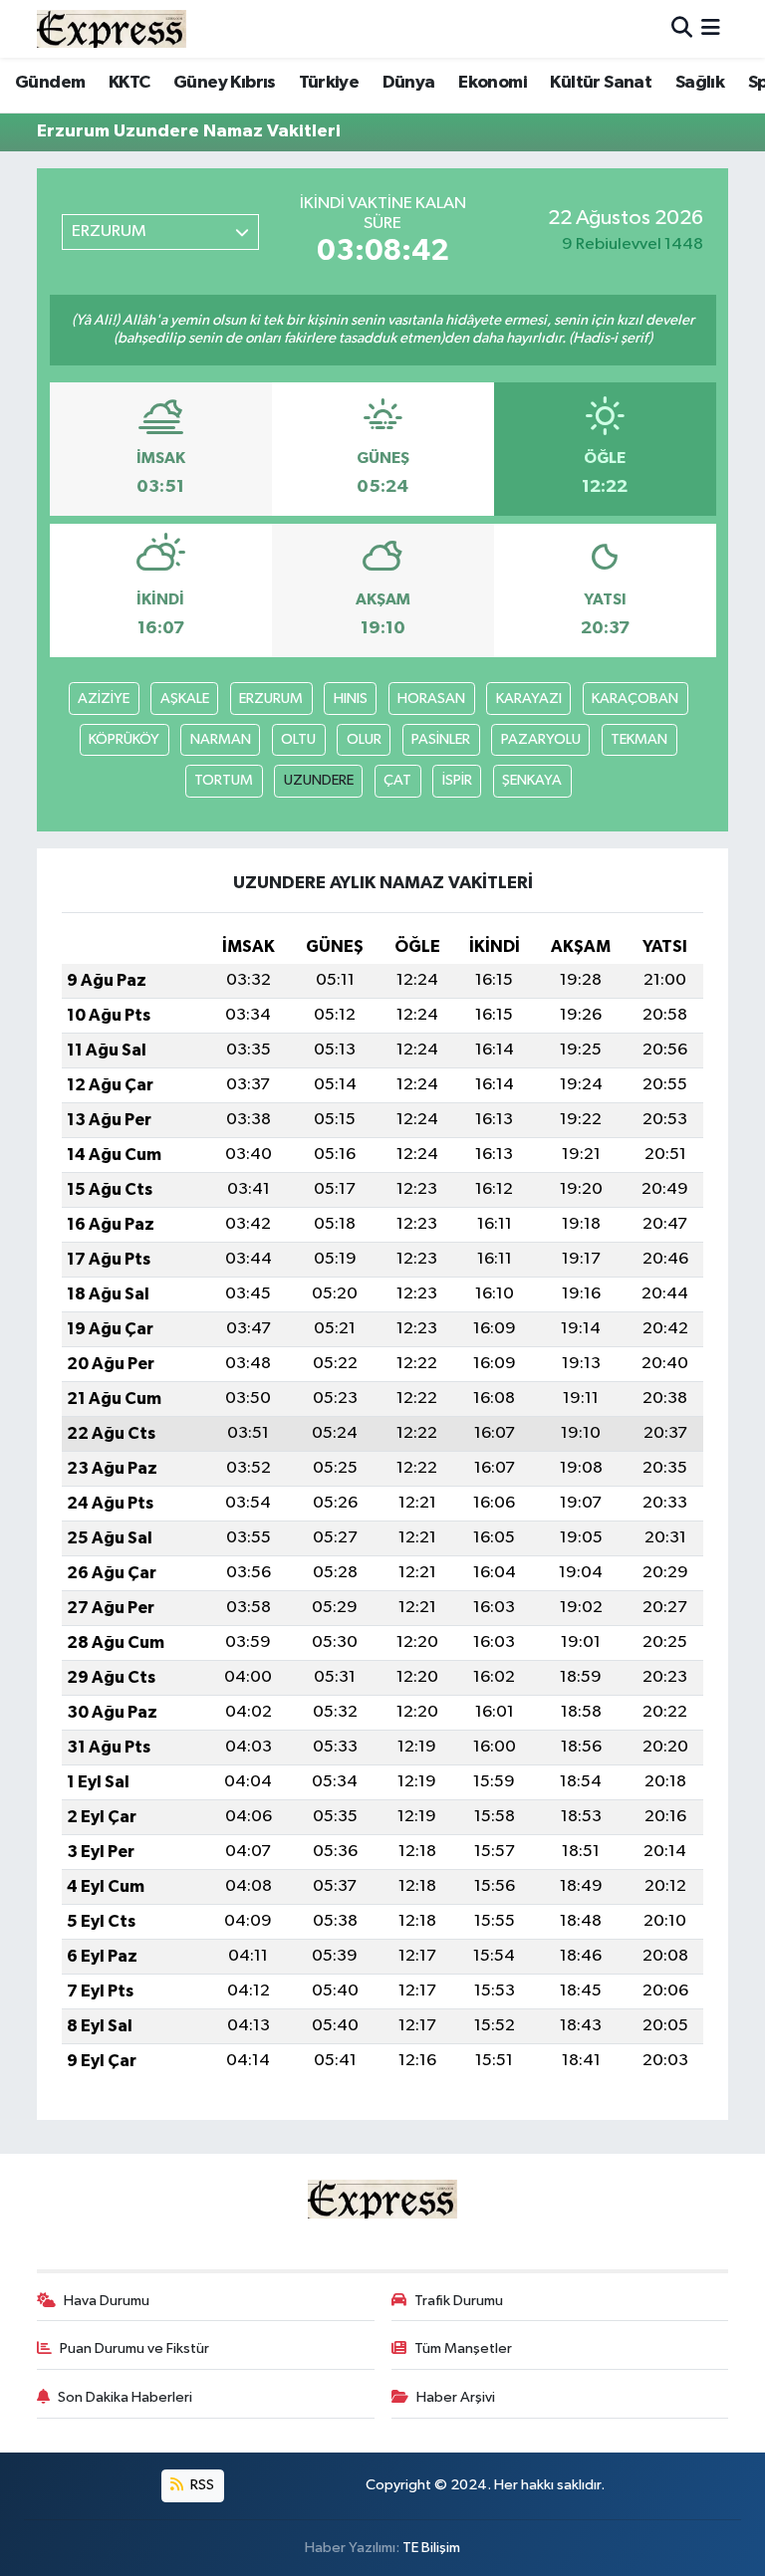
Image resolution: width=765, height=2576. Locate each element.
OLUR (364, 739)
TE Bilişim (431, 2548)
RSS (201, 2485)
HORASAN (431, 699)
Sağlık (700, 83)
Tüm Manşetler (463, 2348)
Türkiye (329, 83)
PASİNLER (441, 739)
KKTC (129, 83)
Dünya (409, 83)
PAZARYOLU (541, 739)
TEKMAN (639, 739)
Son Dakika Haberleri (125, 2397)
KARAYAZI (529, 699)
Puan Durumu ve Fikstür (134, 2348)
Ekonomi (493, 83)
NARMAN (221, 739)
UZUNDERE (319, 780)
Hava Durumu (107, 2301)
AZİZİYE (104, 699)
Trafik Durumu (459, 2301)
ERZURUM (271, 699)
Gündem (50, 83)
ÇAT (397, 780)
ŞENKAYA (532, 780)
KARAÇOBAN (635, 699)
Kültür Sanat (601, 83)
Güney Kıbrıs (225, 83)
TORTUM (224, 780)
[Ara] (682, 28)
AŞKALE (185, 699)
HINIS (351, 699)
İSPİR (457, 780)
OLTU (298, 739)
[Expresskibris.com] (112, 28)
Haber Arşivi (456, 2397)
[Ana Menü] (711, 28)
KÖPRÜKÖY (124, 739)
